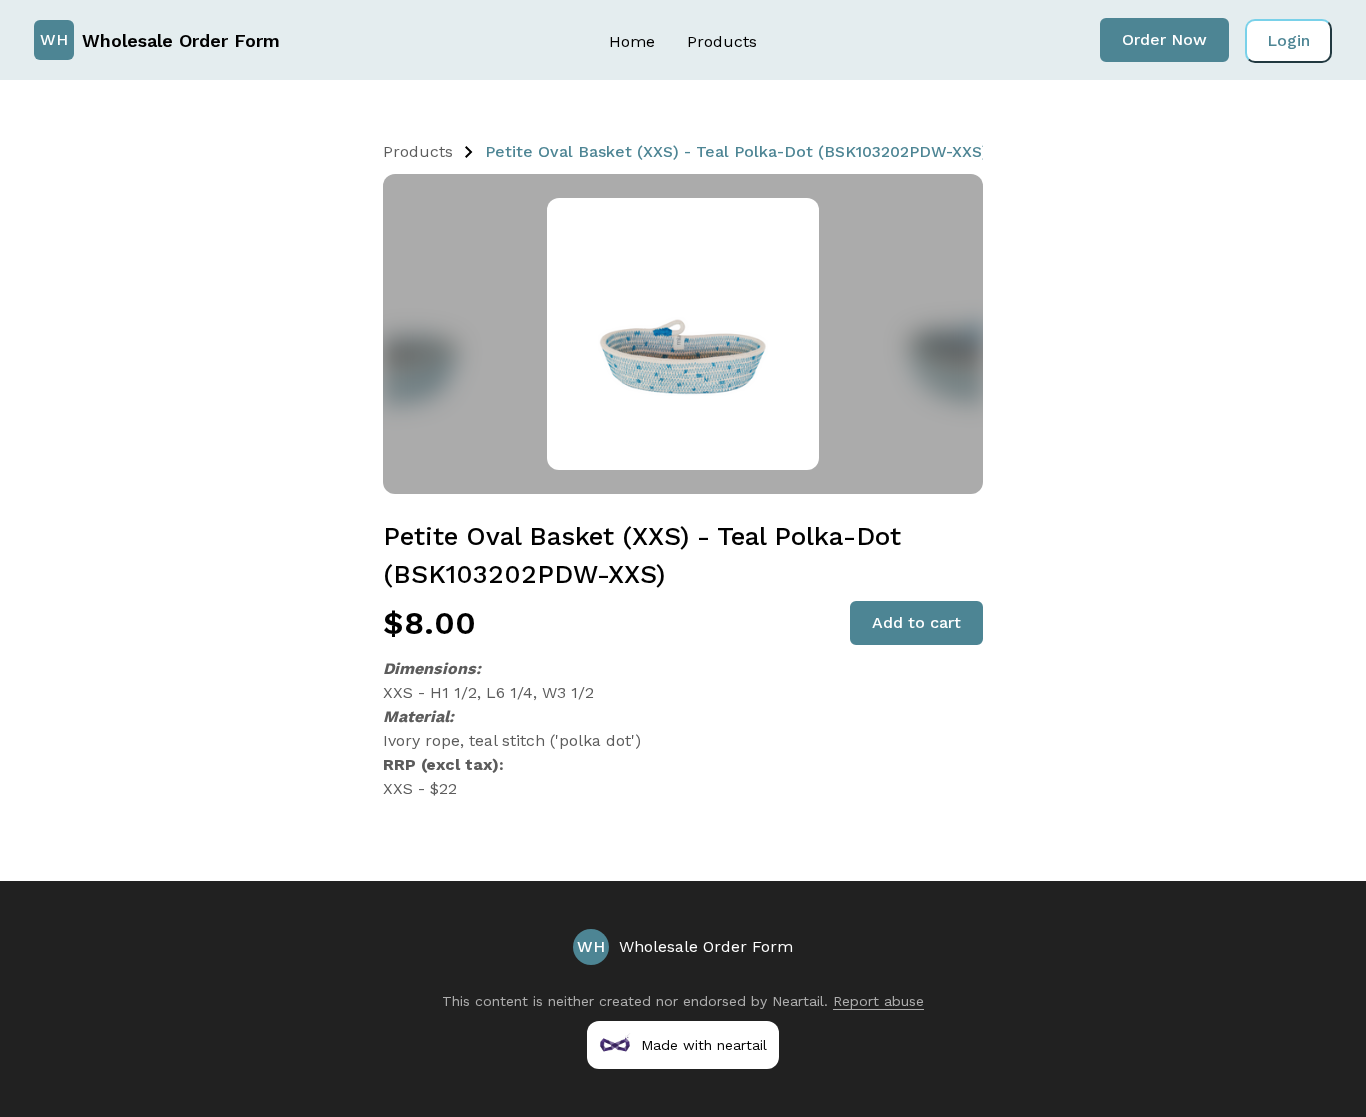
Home (632, 41)
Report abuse (878, 1001)
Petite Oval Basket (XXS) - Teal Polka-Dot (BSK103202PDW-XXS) (736, 151)
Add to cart (916, 622)
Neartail (798, 1001)
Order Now (1164, 39)
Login (1288, 40)
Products (722, 41)
